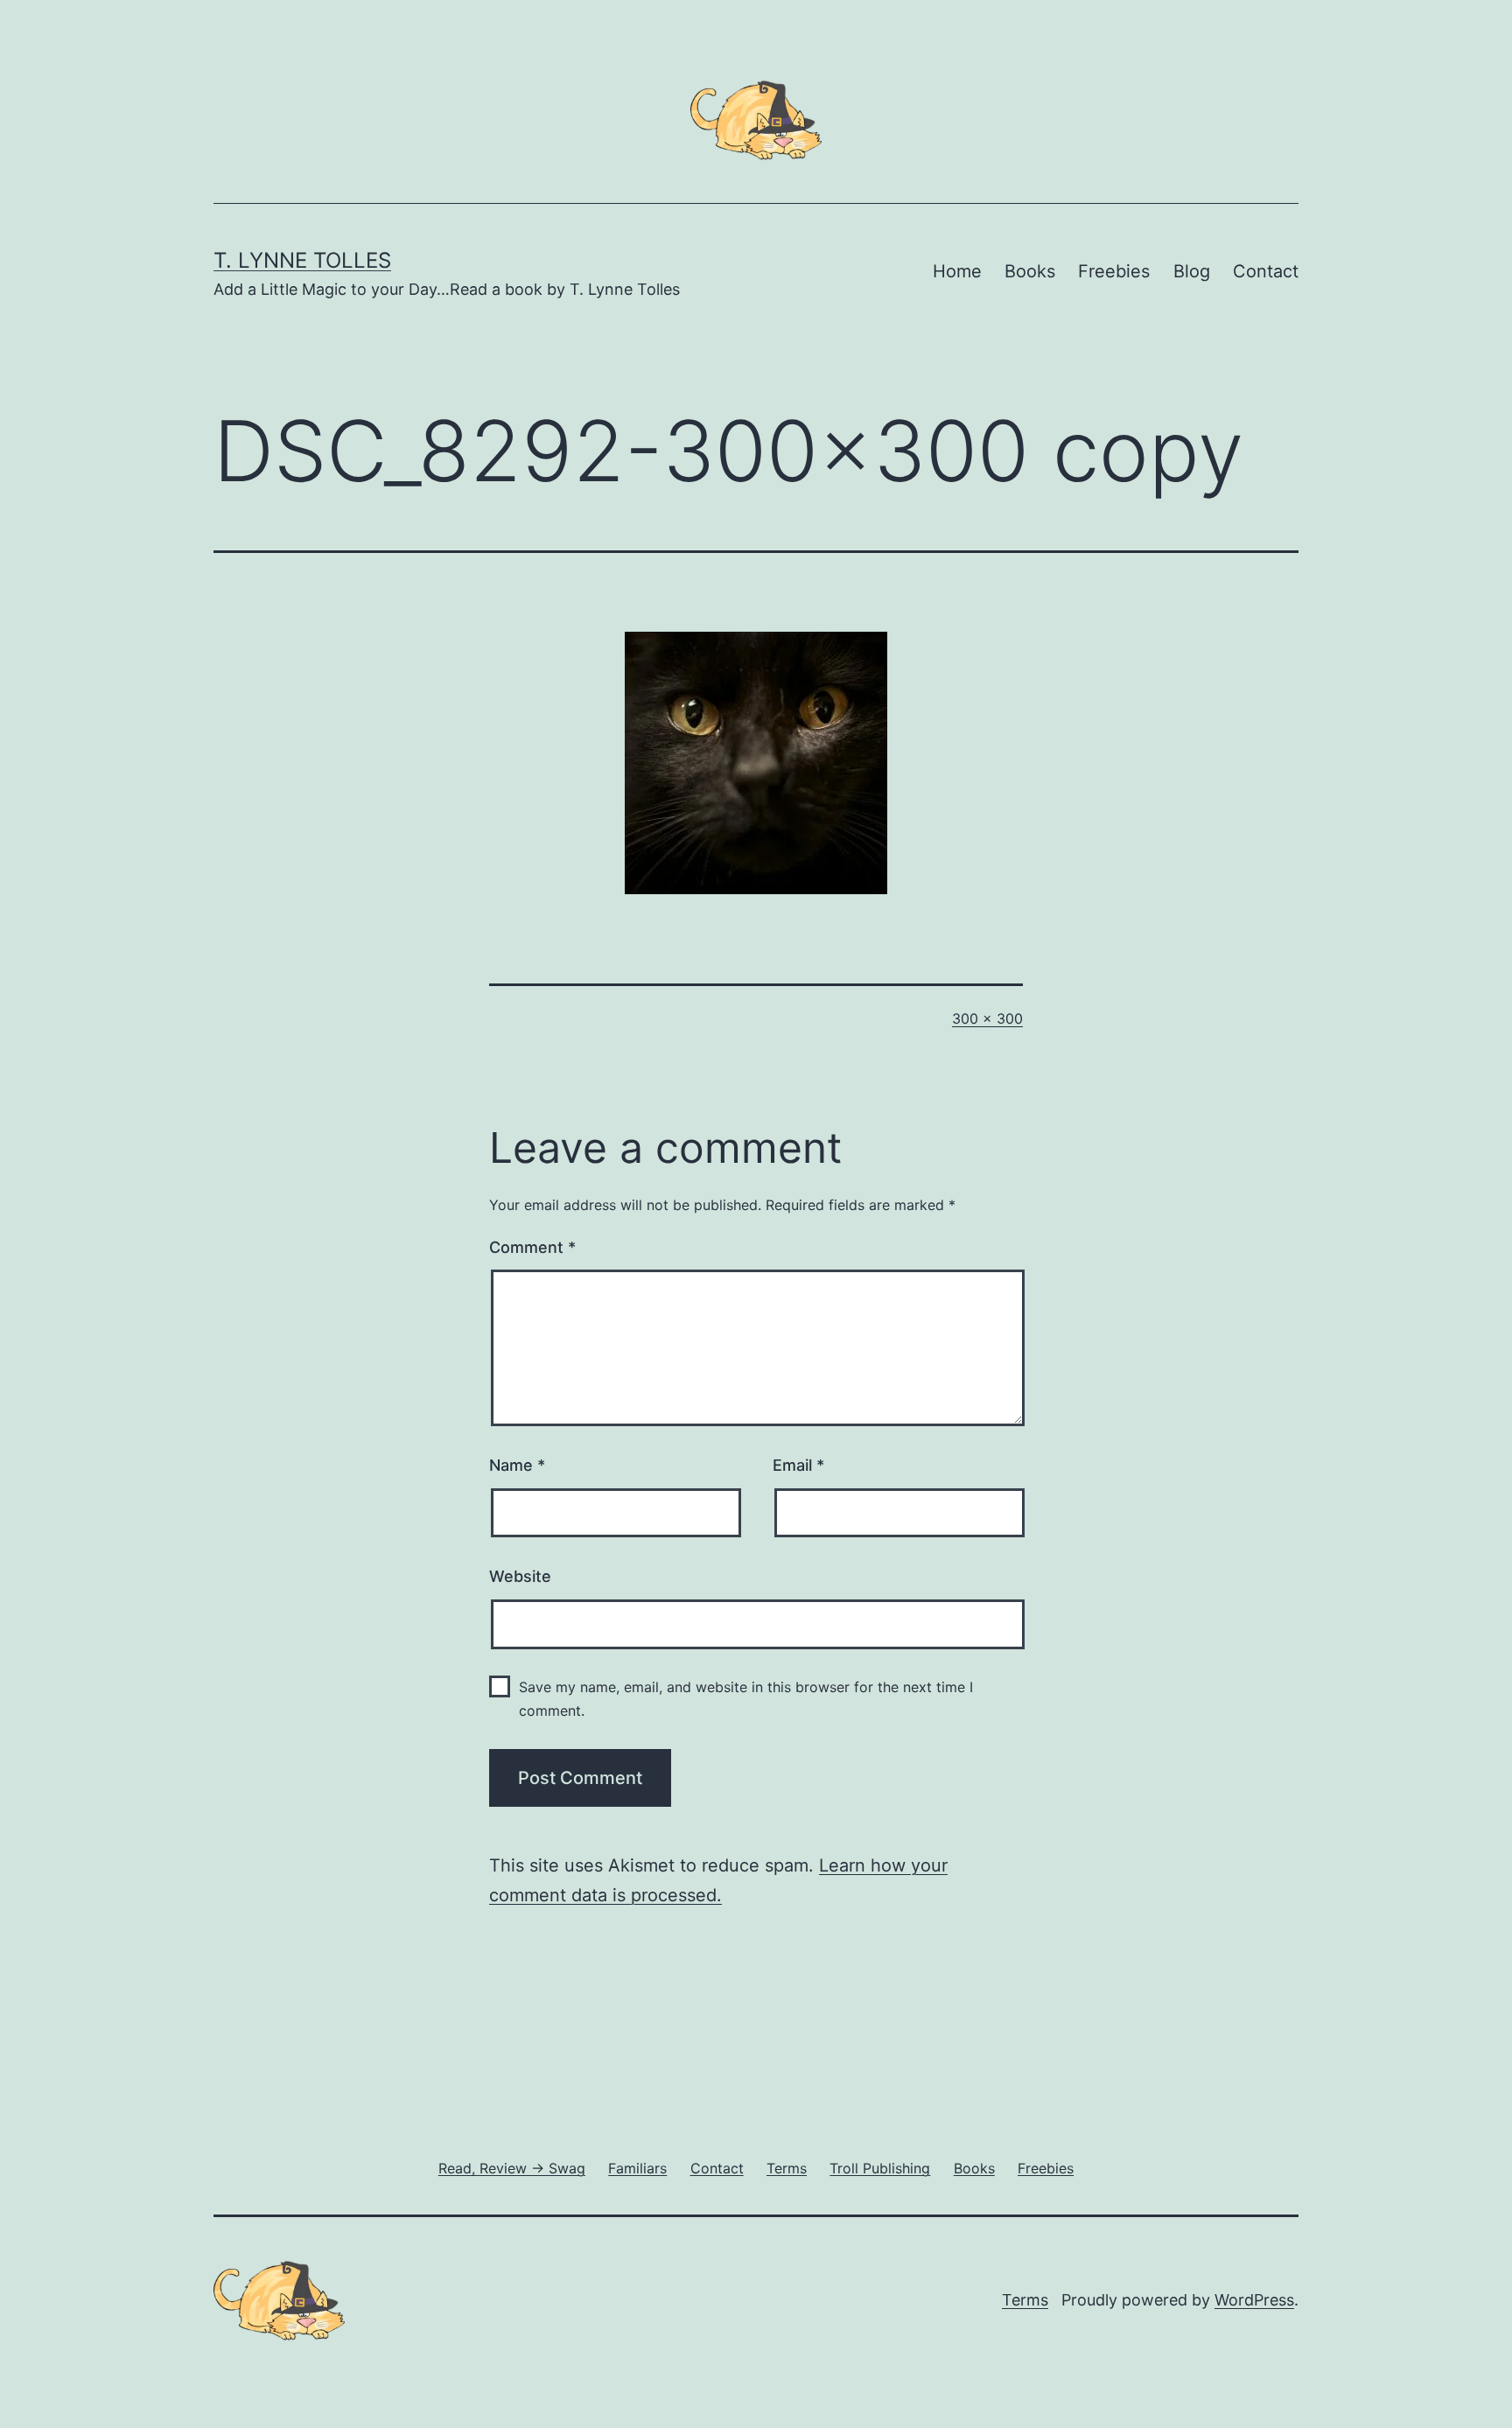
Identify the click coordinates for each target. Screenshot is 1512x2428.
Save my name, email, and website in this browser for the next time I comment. (746, 1699)
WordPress (1254, 2300)
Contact (1266, 271)
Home (957, 271)
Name (517, 1465)
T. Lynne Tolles (302, 260)
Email (798, 1465)
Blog (1192, 271)
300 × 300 (987, 1018)
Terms (1025, 2300)
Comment (532, 1247)
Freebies (1114, 271)
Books (1030, 271)
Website (520, 1576)
